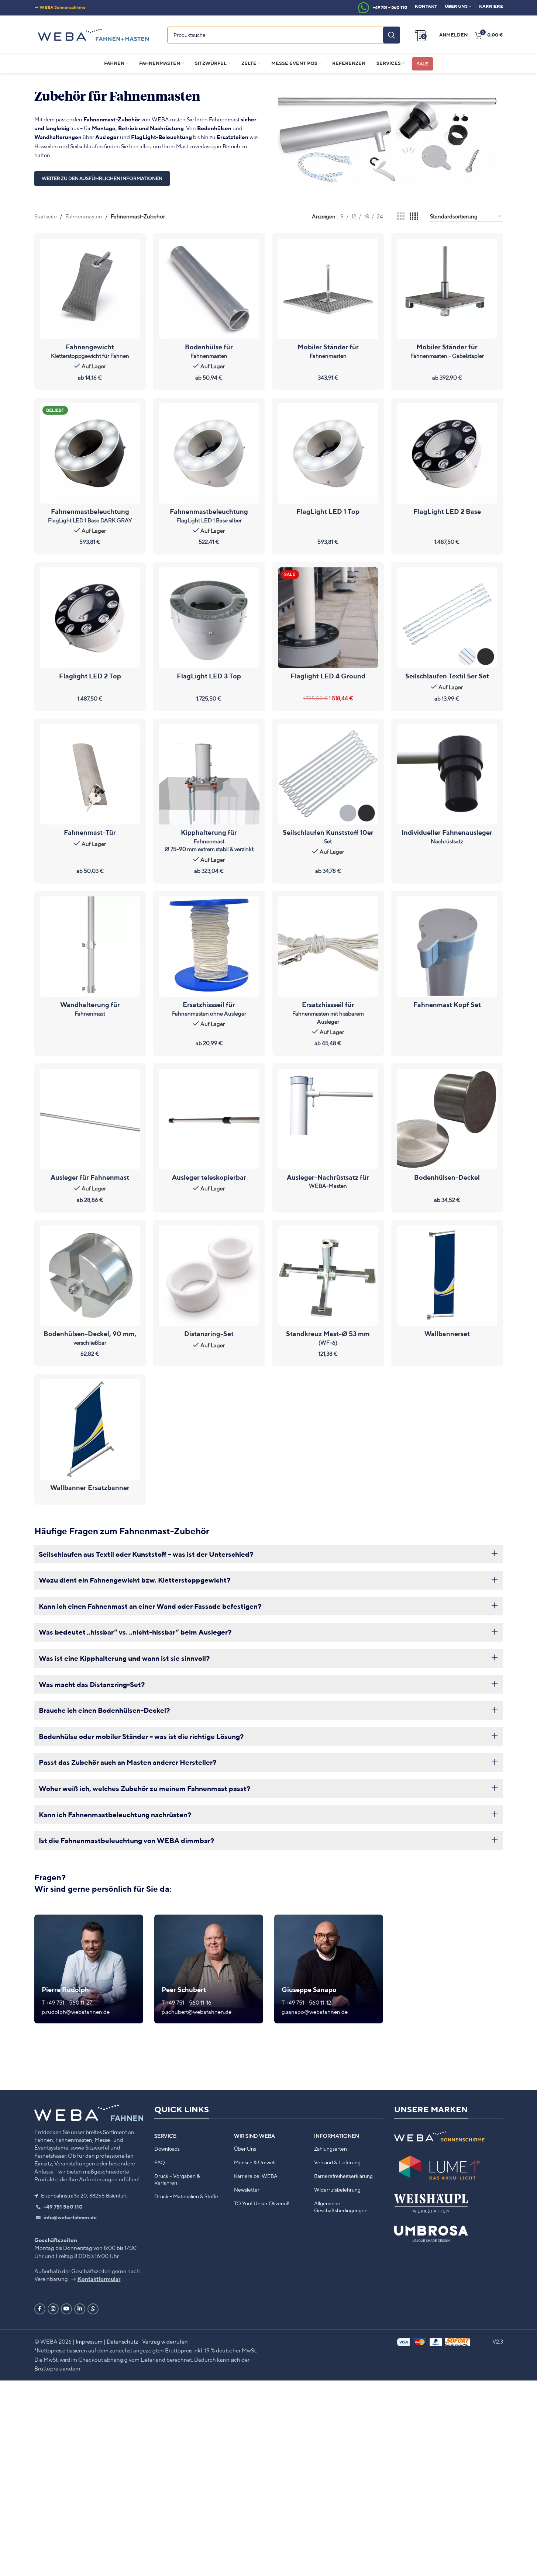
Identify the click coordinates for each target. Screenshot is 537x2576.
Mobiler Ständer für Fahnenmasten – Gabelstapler (447, 351)
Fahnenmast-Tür (90, 832)
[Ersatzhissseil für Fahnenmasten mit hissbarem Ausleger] (328, 947)
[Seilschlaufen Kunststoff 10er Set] (328, 774)
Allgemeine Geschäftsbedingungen (341, 2207)
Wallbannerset (447, 1334)
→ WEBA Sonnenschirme (60, 7)
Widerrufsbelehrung (337, 2190)
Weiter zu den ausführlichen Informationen (102, 178)
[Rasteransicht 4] (414, 217)
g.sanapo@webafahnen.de (315, 2012)
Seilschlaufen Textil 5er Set (447, 676)
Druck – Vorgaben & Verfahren (177, 2179)
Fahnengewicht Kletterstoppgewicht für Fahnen (90, 351)
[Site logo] (93, 34)
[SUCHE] (392, 35)
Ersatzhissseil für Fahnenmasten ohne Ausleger (209, 1009)
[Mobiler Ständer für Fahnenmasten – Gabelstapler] (447, 289)
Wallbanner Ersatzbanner (90, 1487)
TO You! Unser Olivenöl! (262, 2204)
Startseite (46, 216)
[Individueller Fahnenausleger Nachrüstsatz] (447, 774)
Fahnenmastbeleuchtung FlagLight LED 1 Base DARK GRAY (90, 515)
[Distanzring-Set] (209, 1276)
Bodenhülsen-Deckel (447, 1177)
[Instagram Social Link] (53, 2309)
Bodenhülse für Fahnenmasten (209, 351)
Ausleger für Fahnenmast (90, 1177)
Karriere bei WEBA (256, 2176)
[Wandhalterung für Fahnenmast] (90, 947)
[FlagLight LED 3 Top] (209, 618)
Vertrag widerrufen (165, 2341)
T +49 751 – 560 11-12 (306, 2002)
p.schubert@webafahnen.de (197, 2012)
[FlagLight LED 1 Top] (328, 454)
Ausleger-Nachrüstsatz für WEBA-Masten (328, 1181)
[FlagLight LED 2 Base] (447, 454)
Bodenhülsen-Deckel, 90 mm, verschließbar (90, 1338)
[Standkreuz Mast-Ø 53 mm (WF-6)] (328, 1276)
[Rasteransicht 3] (401, 217)
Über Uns (245, 2149)
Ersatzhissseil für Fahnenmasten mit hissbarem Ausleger (328, 1012)
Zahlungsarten (331, 2149)
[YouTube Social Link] (66, 2309)
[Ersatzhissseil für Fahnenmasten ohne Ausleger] (209, 947)
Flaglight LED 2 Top (90, 676)
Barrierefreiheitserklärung (343, 2176)
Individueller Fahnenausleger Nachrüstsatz (447, 836)
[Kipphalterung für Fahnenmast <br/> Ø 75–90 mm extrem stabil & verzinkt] (209, 774)
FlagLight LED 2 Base (447, 511)
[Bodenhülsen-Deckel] (447, 1119)
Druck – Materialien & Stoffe (186, 2197)
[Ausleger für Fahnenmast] (90, 1119)
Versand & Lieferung (337, 2162)
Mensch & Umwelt (255, 2162)
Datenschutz (122, 2341)
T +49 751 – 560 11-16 (187, 2002)
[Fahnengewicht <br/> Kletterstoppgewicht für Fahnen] (90, 289)
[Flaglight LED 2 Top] (90, 618)
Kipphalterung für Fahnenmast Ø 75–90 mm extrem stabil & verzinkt (209, 840)
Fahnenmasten (84, 216)
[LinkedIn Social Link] (80, 2309)
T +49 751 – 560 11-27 (67, 2002)
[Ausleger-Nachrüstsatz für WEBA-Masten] (328, 1119)
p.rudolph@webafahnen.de (76, 2012)
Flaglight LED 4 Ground (328, 676)
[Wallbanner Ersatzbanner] (90, 1430)
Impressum (89, 2341)
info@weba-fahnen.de (70, 2218)
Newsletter (247, 2190)
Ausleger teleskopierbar (209, 1177)
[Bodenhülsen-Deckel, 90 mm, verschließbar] (90, 1276)
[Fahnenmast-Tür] (90, 774)
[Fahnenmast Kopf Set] (447, 947)
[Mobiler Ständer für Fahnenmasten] (328, 289)
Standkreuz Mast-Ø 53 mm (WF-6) (328, 1338)
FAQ (160, 2162)
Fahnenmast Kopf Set (447, 1005)
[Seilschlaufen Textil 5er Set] (447, 618)
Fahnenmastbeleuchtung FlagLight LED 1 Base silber (209, 515)
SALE (423, 64)
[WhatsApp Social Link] (93, 2309)
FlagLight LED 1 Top (328, 511)
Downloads (167, 2149)
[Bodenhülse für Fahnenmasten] (209, 289)
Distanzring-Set (209, 1334)
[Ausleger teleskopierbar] (209, 1119)
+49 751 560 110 (63, 2207)
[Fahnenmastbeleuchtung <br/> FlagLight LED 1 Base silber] (209, 454)
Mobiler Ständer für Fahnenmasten (328, 351)
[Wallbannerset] (447, 1276)
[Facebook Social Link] (40, 2309)
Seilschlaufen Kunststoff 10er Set (328, 836)
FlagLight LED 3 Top (209, 676)
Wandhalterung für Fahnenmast (90, 1009)
